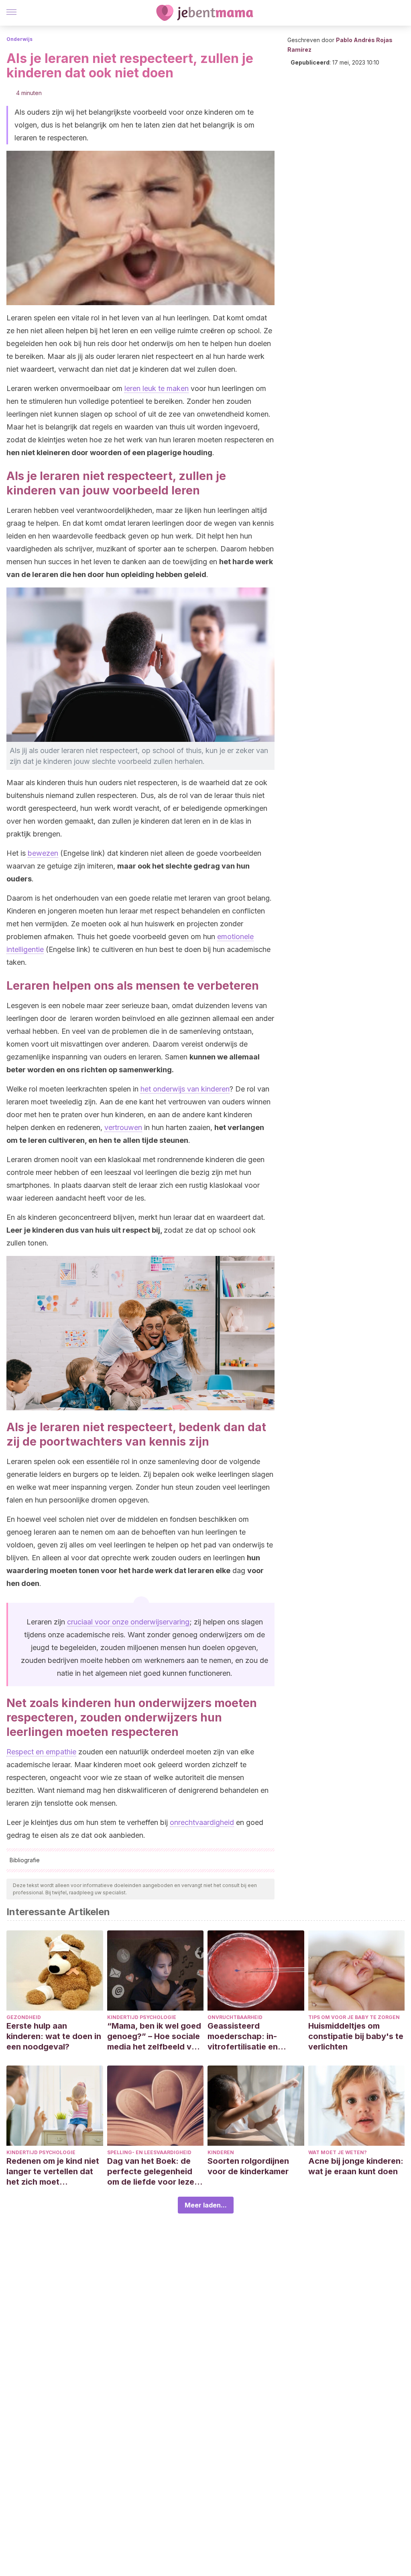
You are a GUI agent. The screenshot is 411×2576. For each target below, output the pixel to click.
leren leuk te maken (157, 388)
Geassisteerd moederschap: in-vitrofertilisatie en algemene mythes (243, 2036)
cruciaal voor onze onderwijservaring (128, 1622)
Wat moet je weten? (338, 2152)
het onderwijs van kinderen (185, 1089)
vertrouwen (123, 1127)
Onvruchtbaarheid (235, 2017)
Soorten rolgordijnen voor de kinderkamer (248, 2166)
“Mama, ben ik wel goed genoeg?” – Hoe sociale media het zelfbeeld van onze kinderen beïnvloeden (154, 2036)
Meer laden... (206, 2205)
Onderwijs (19, 39)
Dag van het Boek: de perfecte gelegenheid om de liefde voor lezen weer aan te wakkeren (153, 2172)
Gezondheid (24, 2017)
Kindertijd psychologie (142, 2017)
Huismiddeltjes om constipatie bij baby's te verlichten (356, 2036)
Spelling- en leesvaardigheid (149, 2152)
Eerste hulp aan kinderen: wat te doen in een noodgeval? (54, 2036)
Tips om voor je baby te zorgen (354, 2017)
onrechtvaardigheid (202, 1822)
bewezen (43, 853)
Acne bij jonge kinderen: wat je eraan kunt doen (356, 2166)
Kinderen (221, 2152)
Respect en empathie (41, 1752)
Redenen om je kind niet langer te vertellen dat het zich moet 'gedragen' (53, 2172)
